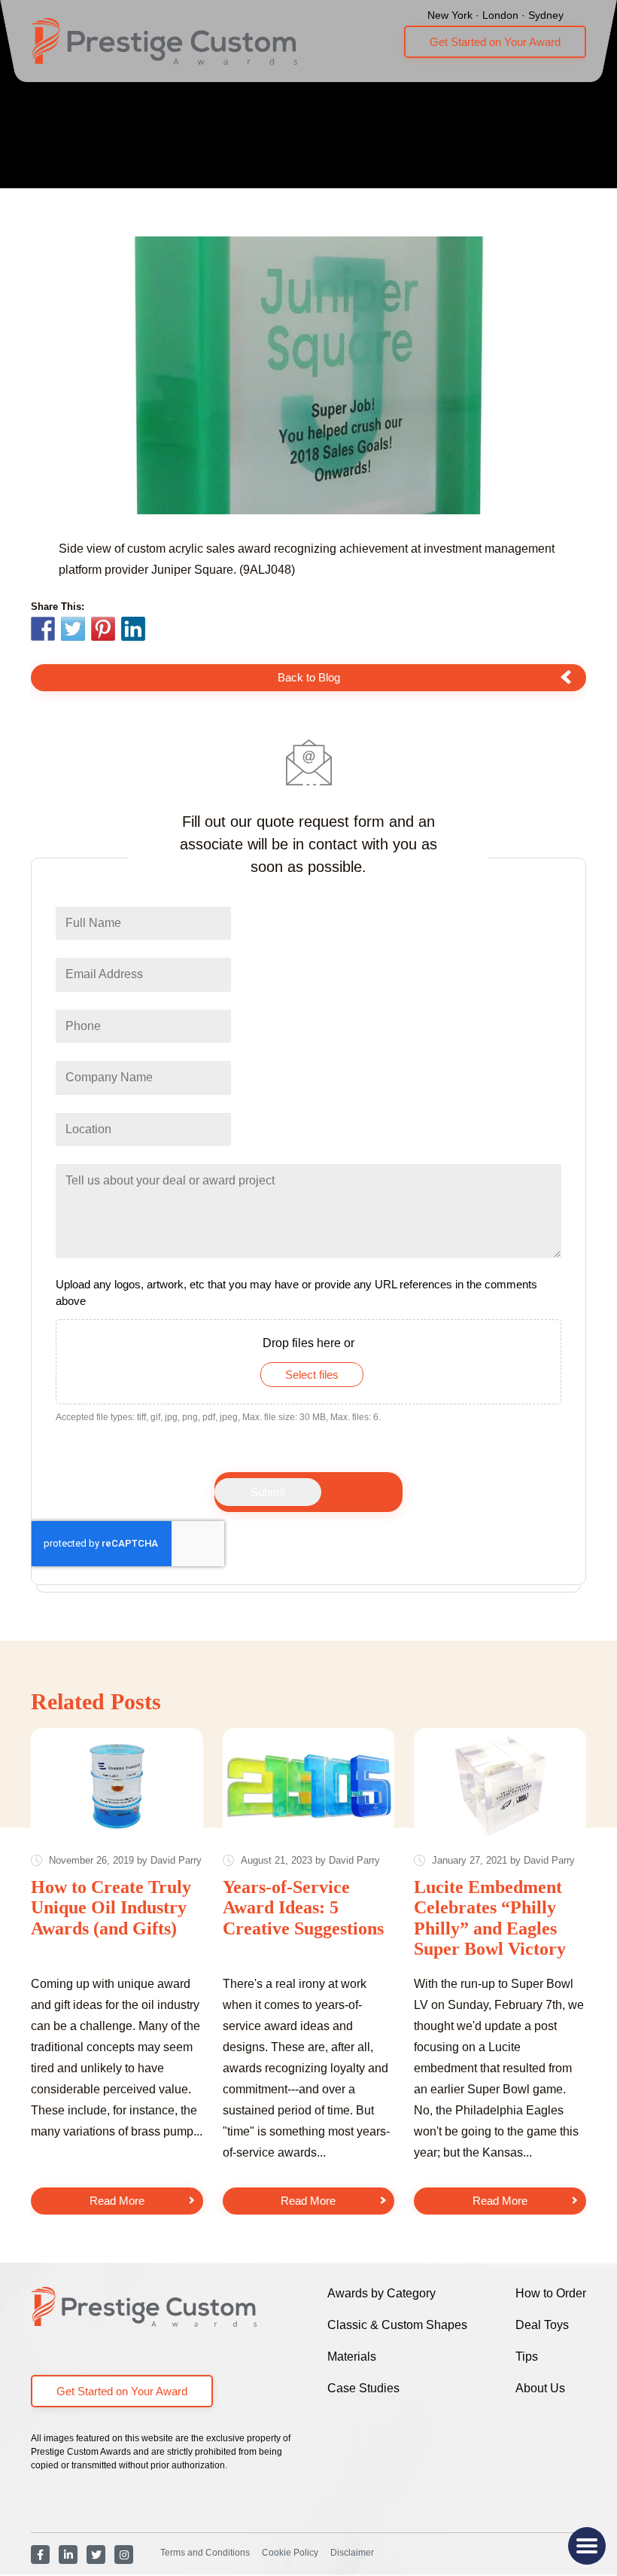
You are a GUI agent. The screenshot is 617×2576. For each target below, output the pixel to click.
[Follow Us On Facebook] (40, 2555)
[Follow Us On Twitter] (96, 2555)
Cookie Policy (290, 2553)
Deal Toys (542, 2325)
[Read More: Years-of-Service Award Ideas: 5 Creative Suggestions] (309, 1786)
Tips (527, 2357)
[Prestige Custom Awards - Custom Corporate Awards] (164, 41)
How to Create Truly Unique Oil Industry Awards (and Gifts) (111, 1908)
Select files (312, 1375)
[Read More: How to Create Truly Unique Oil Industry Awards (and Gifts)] (117, 1786)
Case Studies (363, 2388)
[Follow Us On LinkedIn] (68, 2555)
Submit (268, 1492)
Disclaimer (352, 2553)
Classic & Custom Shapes (397, 2325)
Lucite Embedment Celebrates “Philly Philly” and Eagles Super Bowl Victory (490, 1918)
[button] (587, 2546)
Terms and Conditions (205, 2553)
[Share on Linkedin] (133, 629)
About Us (540, 2388)
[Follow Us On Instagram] (124, 2555)
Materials (352, 2357)
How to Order (551, 2293)
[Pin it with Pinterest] (103, 631)
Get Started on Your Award (495, 42)
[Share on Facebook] (43, 631)
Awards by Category (381, 2293)
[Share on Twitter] (73, 631)
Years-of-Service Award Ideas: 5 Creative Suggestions (303, 1908)
